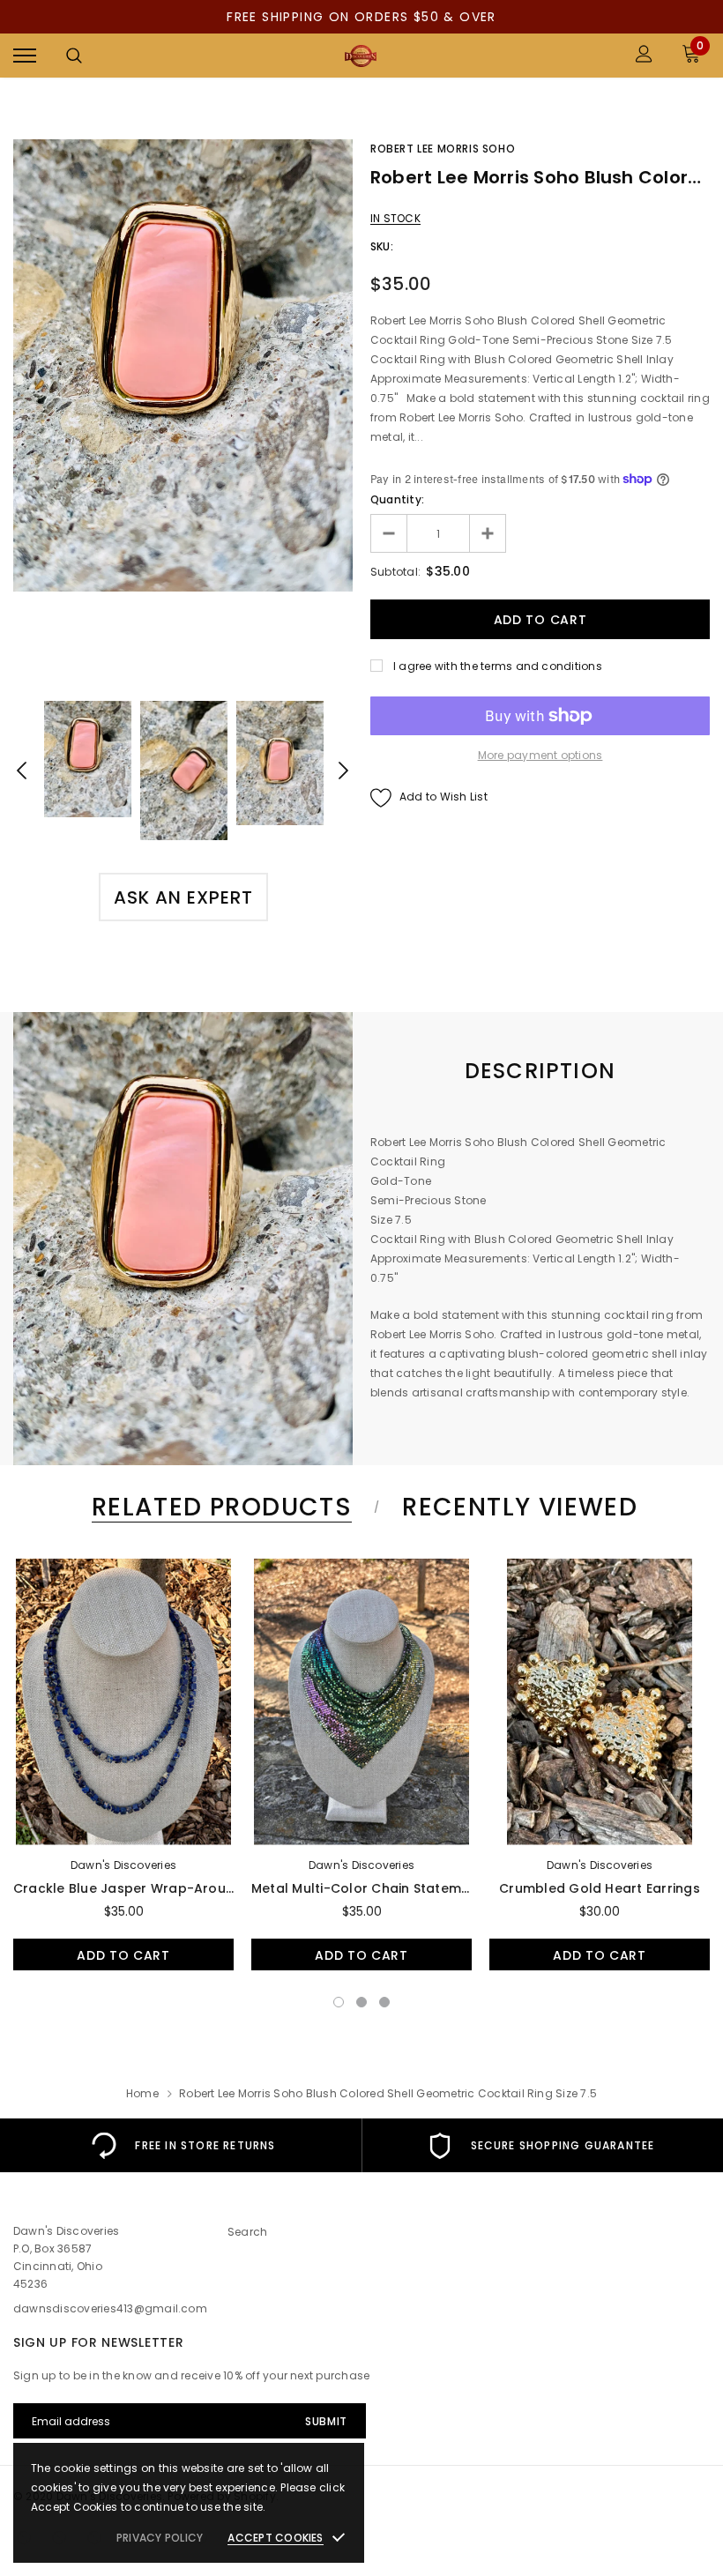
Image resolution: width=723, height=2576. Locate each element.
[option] (183, 365)
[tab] (219, 1507)
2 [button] (361, 2002)
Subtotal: (395, 572)
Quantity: (397, 499)
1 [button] (339, 2002)
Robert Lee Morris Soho (443, 149)
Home (142, 2093)
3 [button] (384, 2002)
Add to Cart (123, 1955)
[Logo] (360, 56)
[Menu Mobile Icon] (25, 56)
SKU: (382, 246)
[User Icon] (644, 56)
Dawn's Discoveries (123, 1865)
